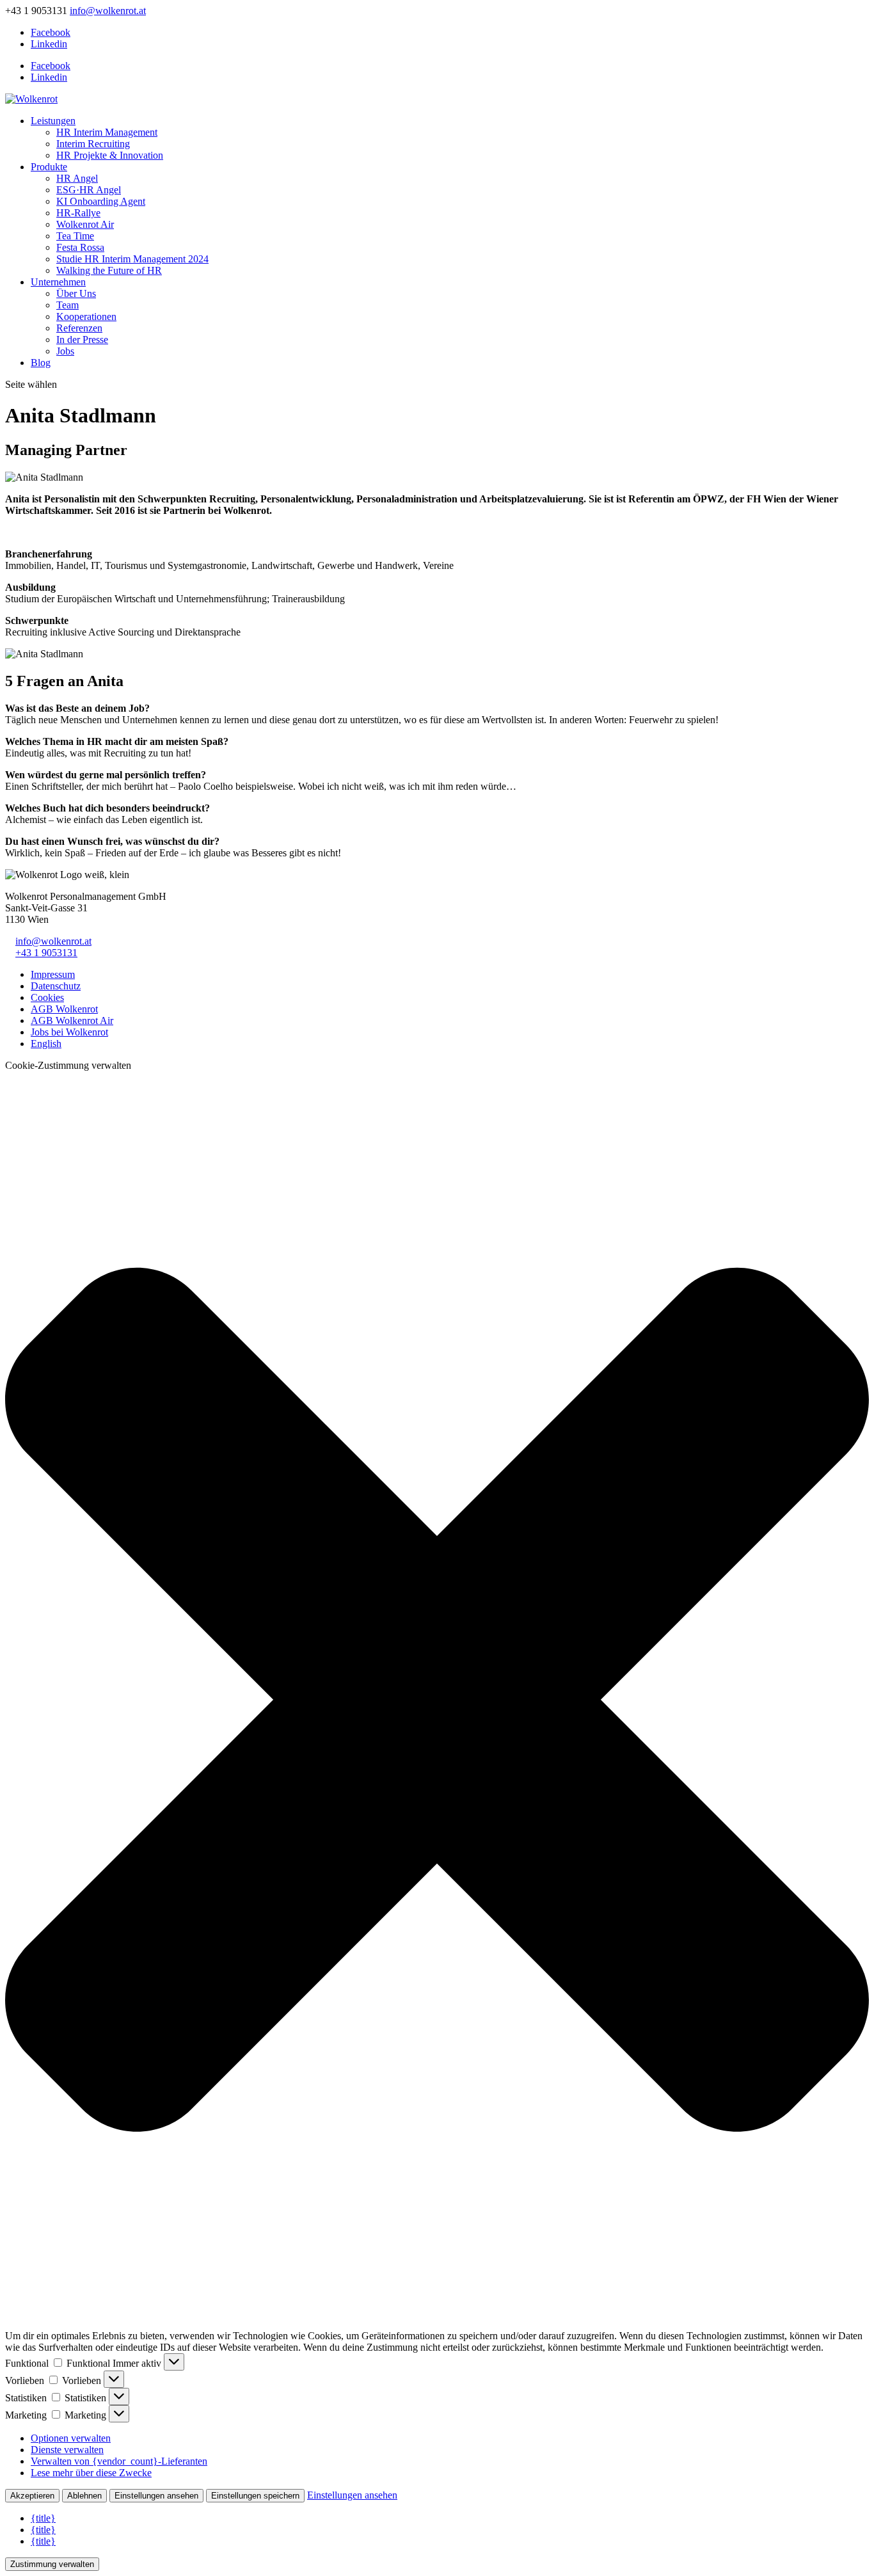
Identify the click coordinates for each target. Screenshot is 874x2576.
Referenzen (79, 328)
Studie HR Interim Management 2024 (132, 259)
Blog (41, 363)
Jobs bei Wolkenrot (69, 1032)
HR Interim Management (107, 132)
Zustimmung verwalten (52, 2564)
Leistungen (53, 121)
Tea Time (75, 236)
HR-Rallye (78, 213)
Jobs (65, 351)
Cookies (47, 997)
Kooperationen (86, 316)
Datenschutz (56, 986)
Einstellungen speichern (255, 2496)
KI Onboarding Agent (101, 201)
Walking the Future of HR (109, 270)
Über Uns (76, 293)
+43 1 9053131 (46, 953)
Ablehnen (84, 2496)
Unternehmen (58, 282)
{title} (43, 2518)
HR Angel (77, 178)
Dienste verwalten (67, 2450)
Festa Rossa (80, 247)
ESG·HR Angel (89, 190)
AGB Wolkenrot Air (72, 1020)
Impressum (53, 974)
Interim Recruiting (93, 144)
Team (68, 305)
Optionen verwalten (71, 2438)
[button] (437, 1701)
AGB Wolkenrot (64, 1009)
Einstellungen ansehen (156, 2496)
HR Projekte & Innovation (110, 155)
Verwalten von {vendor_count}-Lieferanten (119, 2461)
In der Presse (82, 340)
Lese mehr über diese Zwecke (91, 2473)
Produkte (49, 167)
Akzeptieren (32, 2496)
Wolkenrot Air (85, 224)
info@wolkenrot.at (53, 941)
